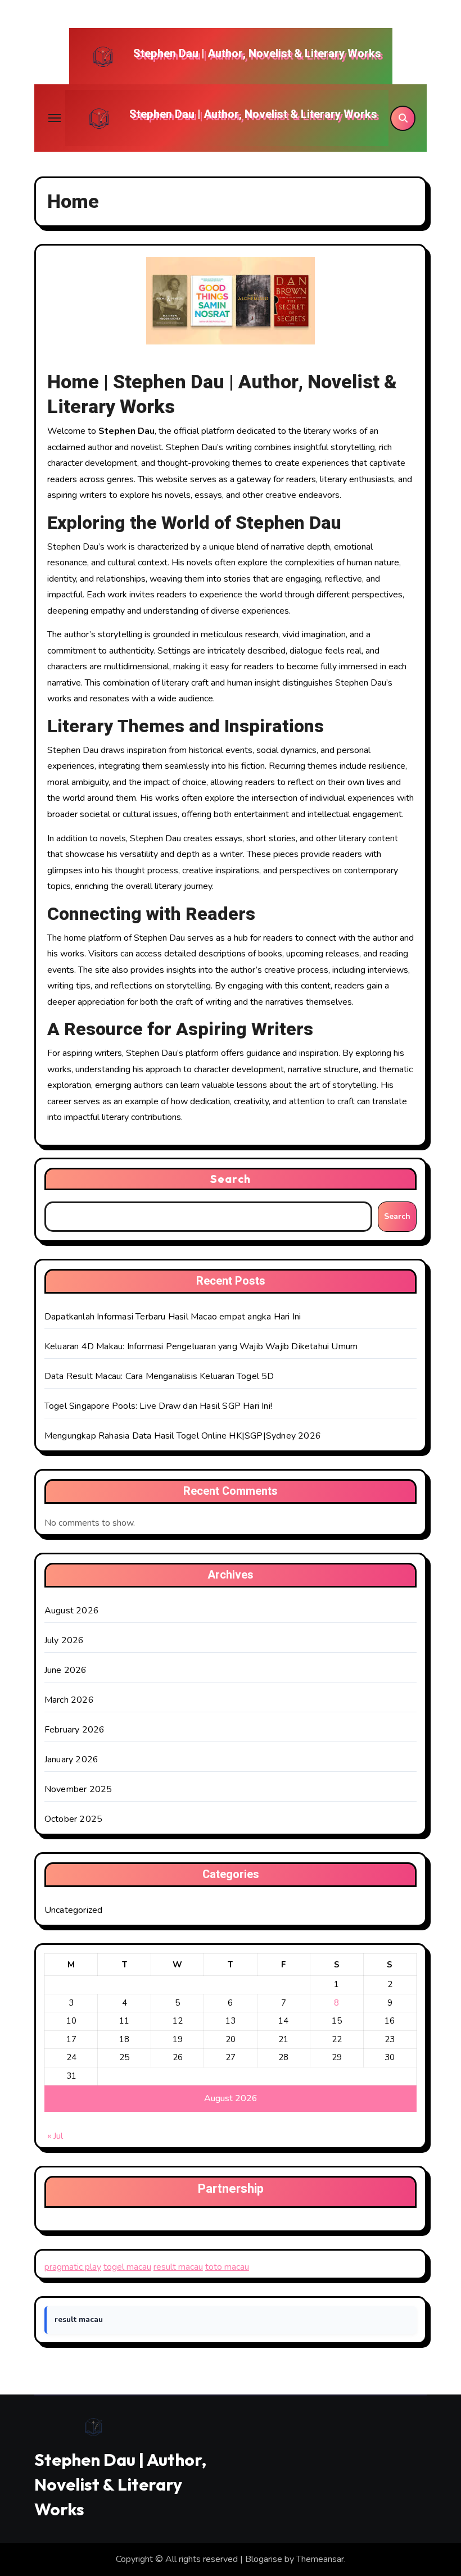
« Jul (55, 2136)
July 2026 (64, 1640)
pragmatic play (73, 2267)
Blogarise (264, 2559)
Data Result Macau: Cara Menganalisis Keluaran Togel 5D (159, 1376)
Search (231, 1179)
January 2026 (71, 1759)
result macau (178, 2267)
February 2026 (75, 1730)
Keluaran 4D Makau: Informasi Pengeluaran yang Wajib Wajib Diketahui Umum (201, 1346)
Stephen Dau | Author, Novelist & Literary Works (257, 54)
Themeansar (320, 2559)
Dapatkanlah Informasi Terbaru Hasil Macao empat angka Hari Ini (173, 1317)
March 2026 (69, 1700)
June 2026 (66, 1670)
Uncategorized (74, 1910)
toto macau (227, 2267)
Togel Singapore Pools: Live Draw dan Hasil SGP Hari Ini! (158, 1406)
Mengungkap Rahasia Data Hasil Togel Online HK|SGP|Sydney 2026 (183, 1436)
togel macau (127, 2267)
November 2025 (78, 1789)
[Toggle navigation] (55, 118)
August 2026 (72, 1611)
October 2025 (73, 1819)
